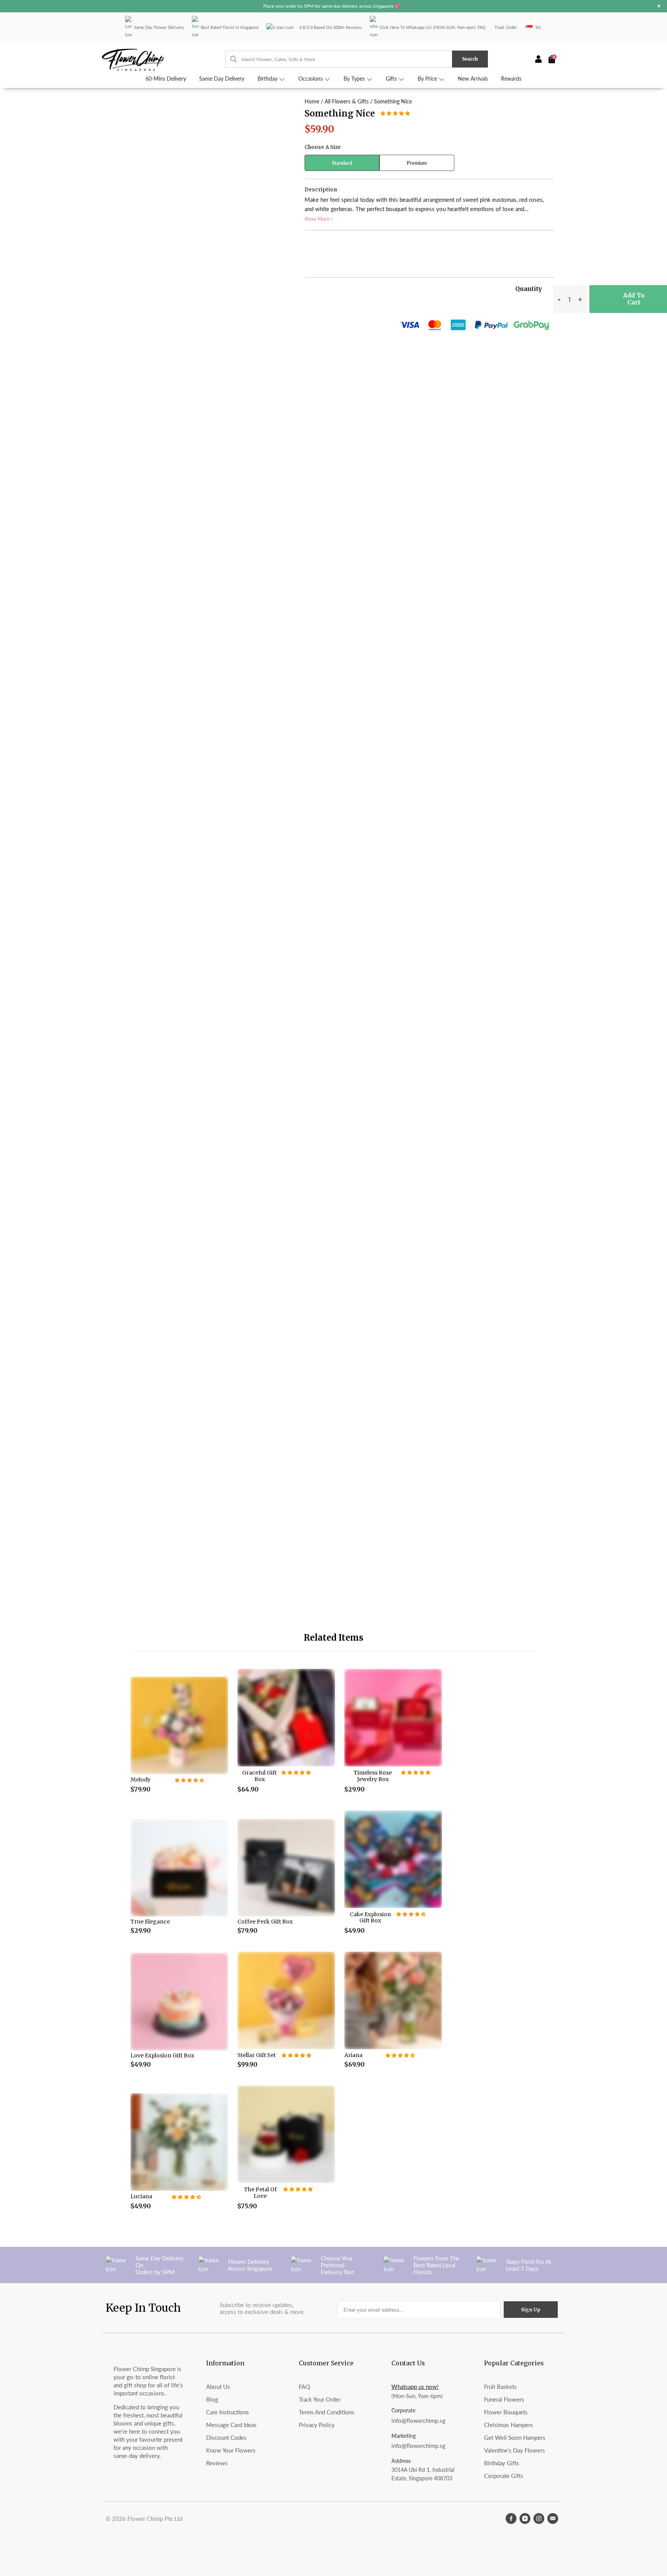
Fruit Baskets (500, 2387)
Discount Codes (226, 2437)
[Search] (230, 59)
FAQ (482, 27)
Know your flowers (231, 2450)
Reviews (217, 2463)
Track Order (506, 27)
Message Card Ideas (231, 2425)
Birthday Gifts (502, 2463)
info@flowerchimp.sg (418, 2420)
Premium (417, 163)
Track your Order (320, 2399)
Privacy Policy (317, 2425)
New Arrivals (473, 79)
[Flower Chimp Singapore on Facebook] (511, 2519)
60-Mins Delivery (166, 79)
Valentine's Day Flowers (515, 2450)
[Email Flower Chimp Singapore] (553, 2519)
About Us (218, 2387)
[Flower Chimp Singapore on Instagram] (539, 2519)
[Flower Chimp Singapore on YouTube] (525, 2519)
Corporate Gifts (504, 2476)
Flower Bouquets (506, 2412)
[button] (395, 113)
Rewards (511, 79)
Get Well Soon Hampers (515, 2437)
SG (538, 27)
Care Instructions (228, 2412)
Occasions (311, 79)
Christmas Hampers (509, 2425)
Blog (212, 2399)
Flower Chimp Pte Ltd (155, 2519)
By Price (428, 79)
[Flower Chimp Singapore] (164, 59)
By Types (355, 79)
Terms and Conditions (327, 2412)
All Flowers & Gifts (347, 101)
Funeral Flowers (504, 2399)
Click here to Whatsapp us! (406, 27)
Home (312, 101)
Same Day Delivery (222, 79)
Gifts (392, 79)
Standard (342, 163)
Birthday (268, 79)
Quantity (529, 289)
